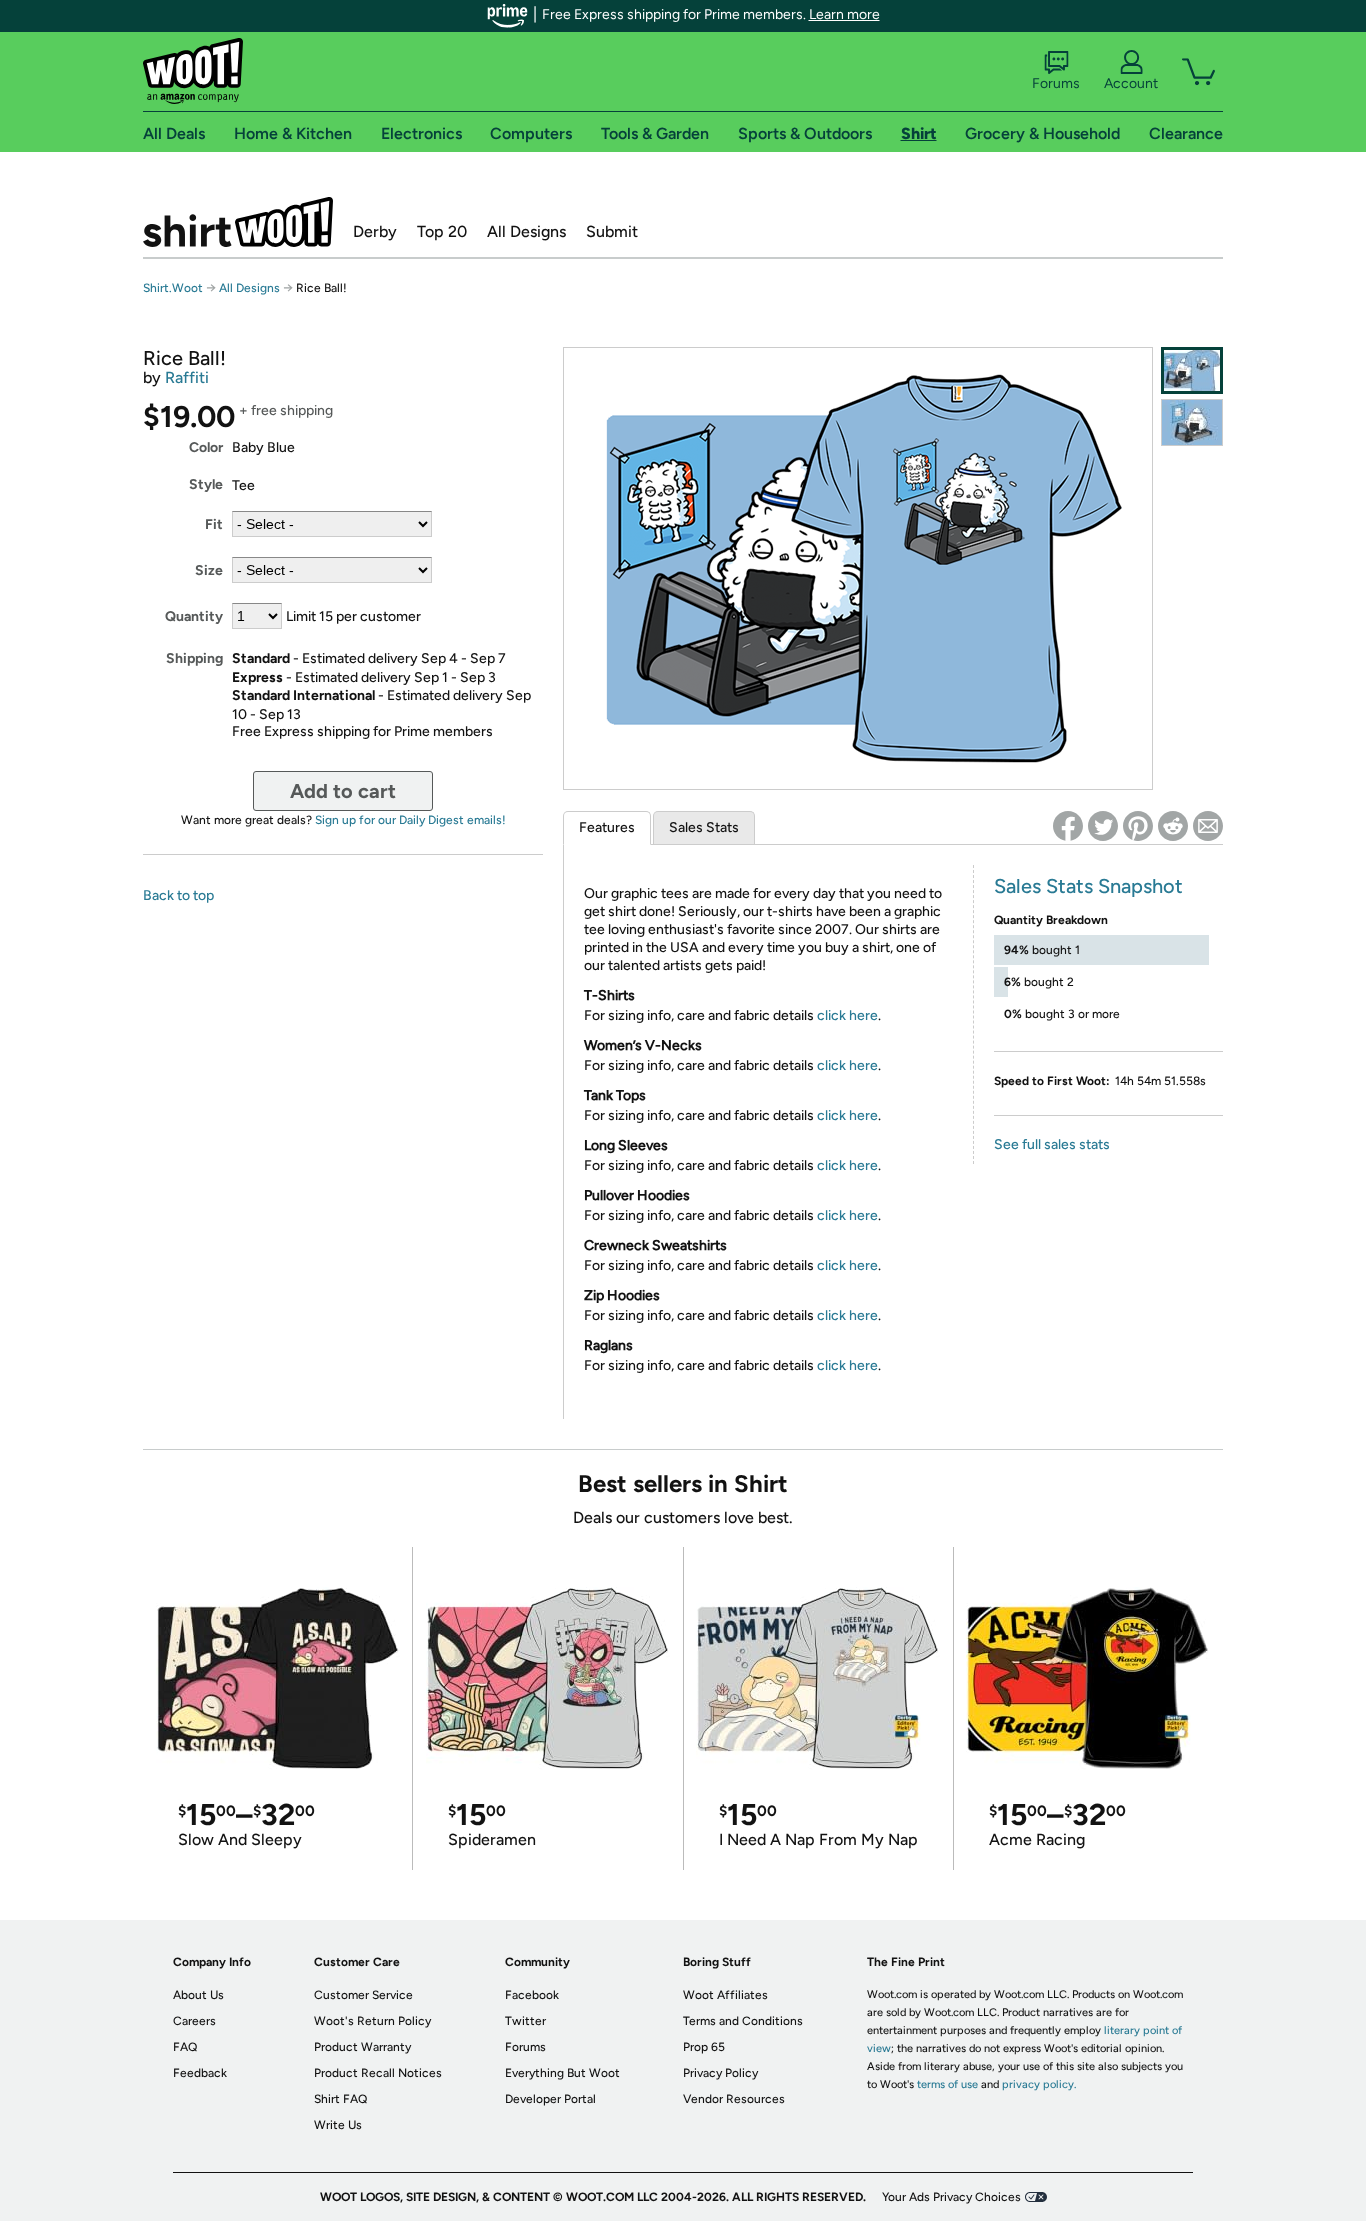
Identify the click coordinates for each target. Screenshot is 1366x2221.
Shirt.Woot (238, 222)
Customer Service (363, 1995)
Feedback (200, 2073)
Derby (375, 231)
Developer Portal (550, 2099)
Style (206, 484)
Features (607, 827)
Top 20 (442, 231)
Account (1131, 83)
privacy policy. (1039, 2084)
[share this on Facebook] (1068, 826)
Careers (194, 2021)
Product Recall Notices (378, 2073)
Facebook (532, 1995)
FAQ (185, 2047)
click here (847, 1015)
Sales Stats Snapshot (1088, 886)
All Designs (526, 231)
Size (209, 570)
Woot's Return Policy (372, 2021)
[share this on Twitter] (1103, 826)
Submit (612, 231)
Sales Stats (704, 827)
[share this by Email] (1208, 826)
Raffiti (187, 377)
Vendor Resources (734, 2099)
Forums (1056, 83)
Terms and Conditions (743, 2021)
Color (206, 447)
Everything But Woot (562, 2073)
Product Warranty (362, 2047)
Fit (214, 524)
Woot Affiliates (725, 1995)
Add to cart (343, 791)
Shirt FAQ (340, 2099)
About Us (198, 1995)
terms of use (947, 2084)
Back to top (178, 895)
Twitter (525, 2021)
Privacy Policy (720, 2073)
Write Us (338, 2125)
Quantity (194, 616)
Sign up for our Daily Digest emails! (410, 820)
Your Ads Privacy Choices (951, 2197)
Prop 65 (704, 2047)
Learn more (844, 14)
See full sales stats (1052, 1144)
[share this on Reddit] (1173, 826)
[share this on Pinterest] (1138, 826)
